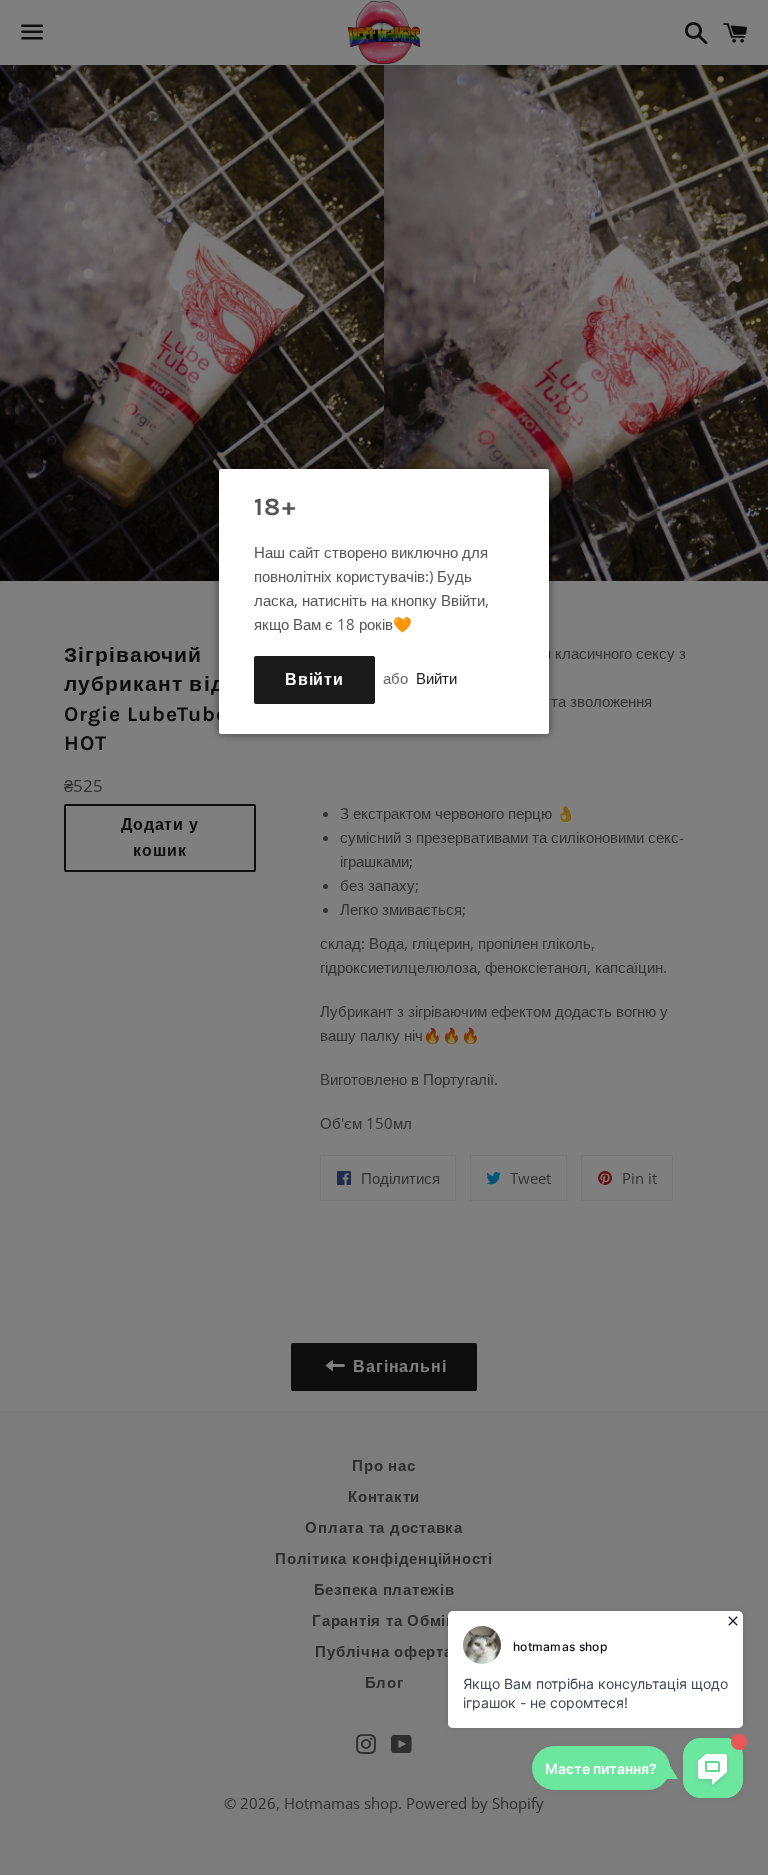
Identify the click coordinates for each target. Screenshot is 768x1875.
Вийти (436, 678)
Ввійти (314, 679)
